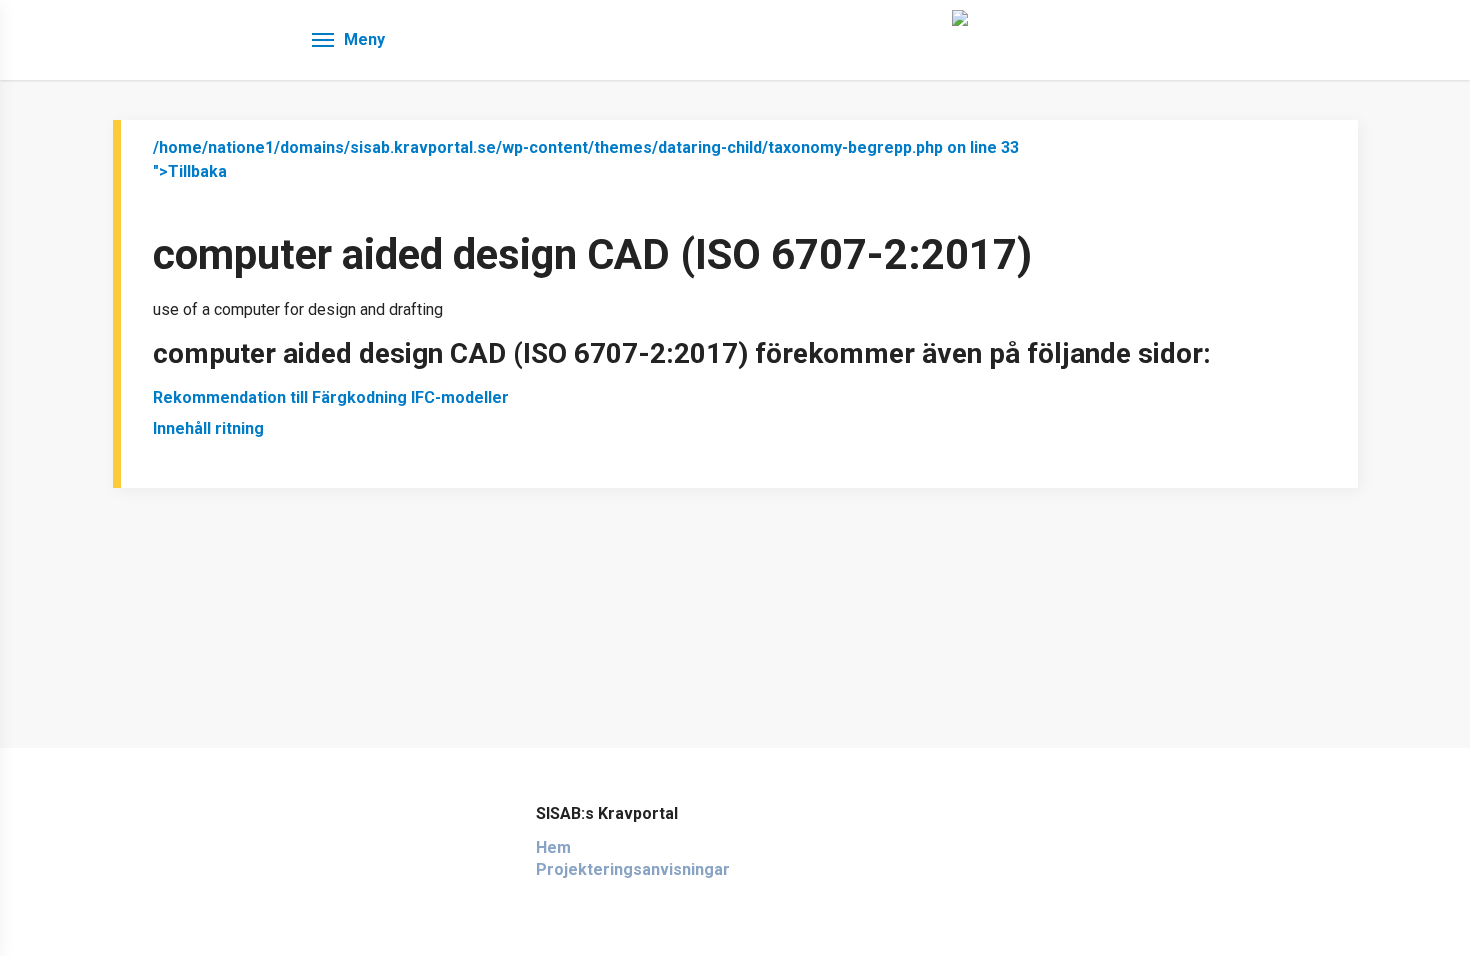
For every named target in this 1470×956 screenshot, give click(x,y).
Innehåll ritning (208, 428)
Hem (553, 847)
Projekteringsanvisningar (633, 869)
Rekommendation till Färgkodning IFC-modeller (331, 397)
